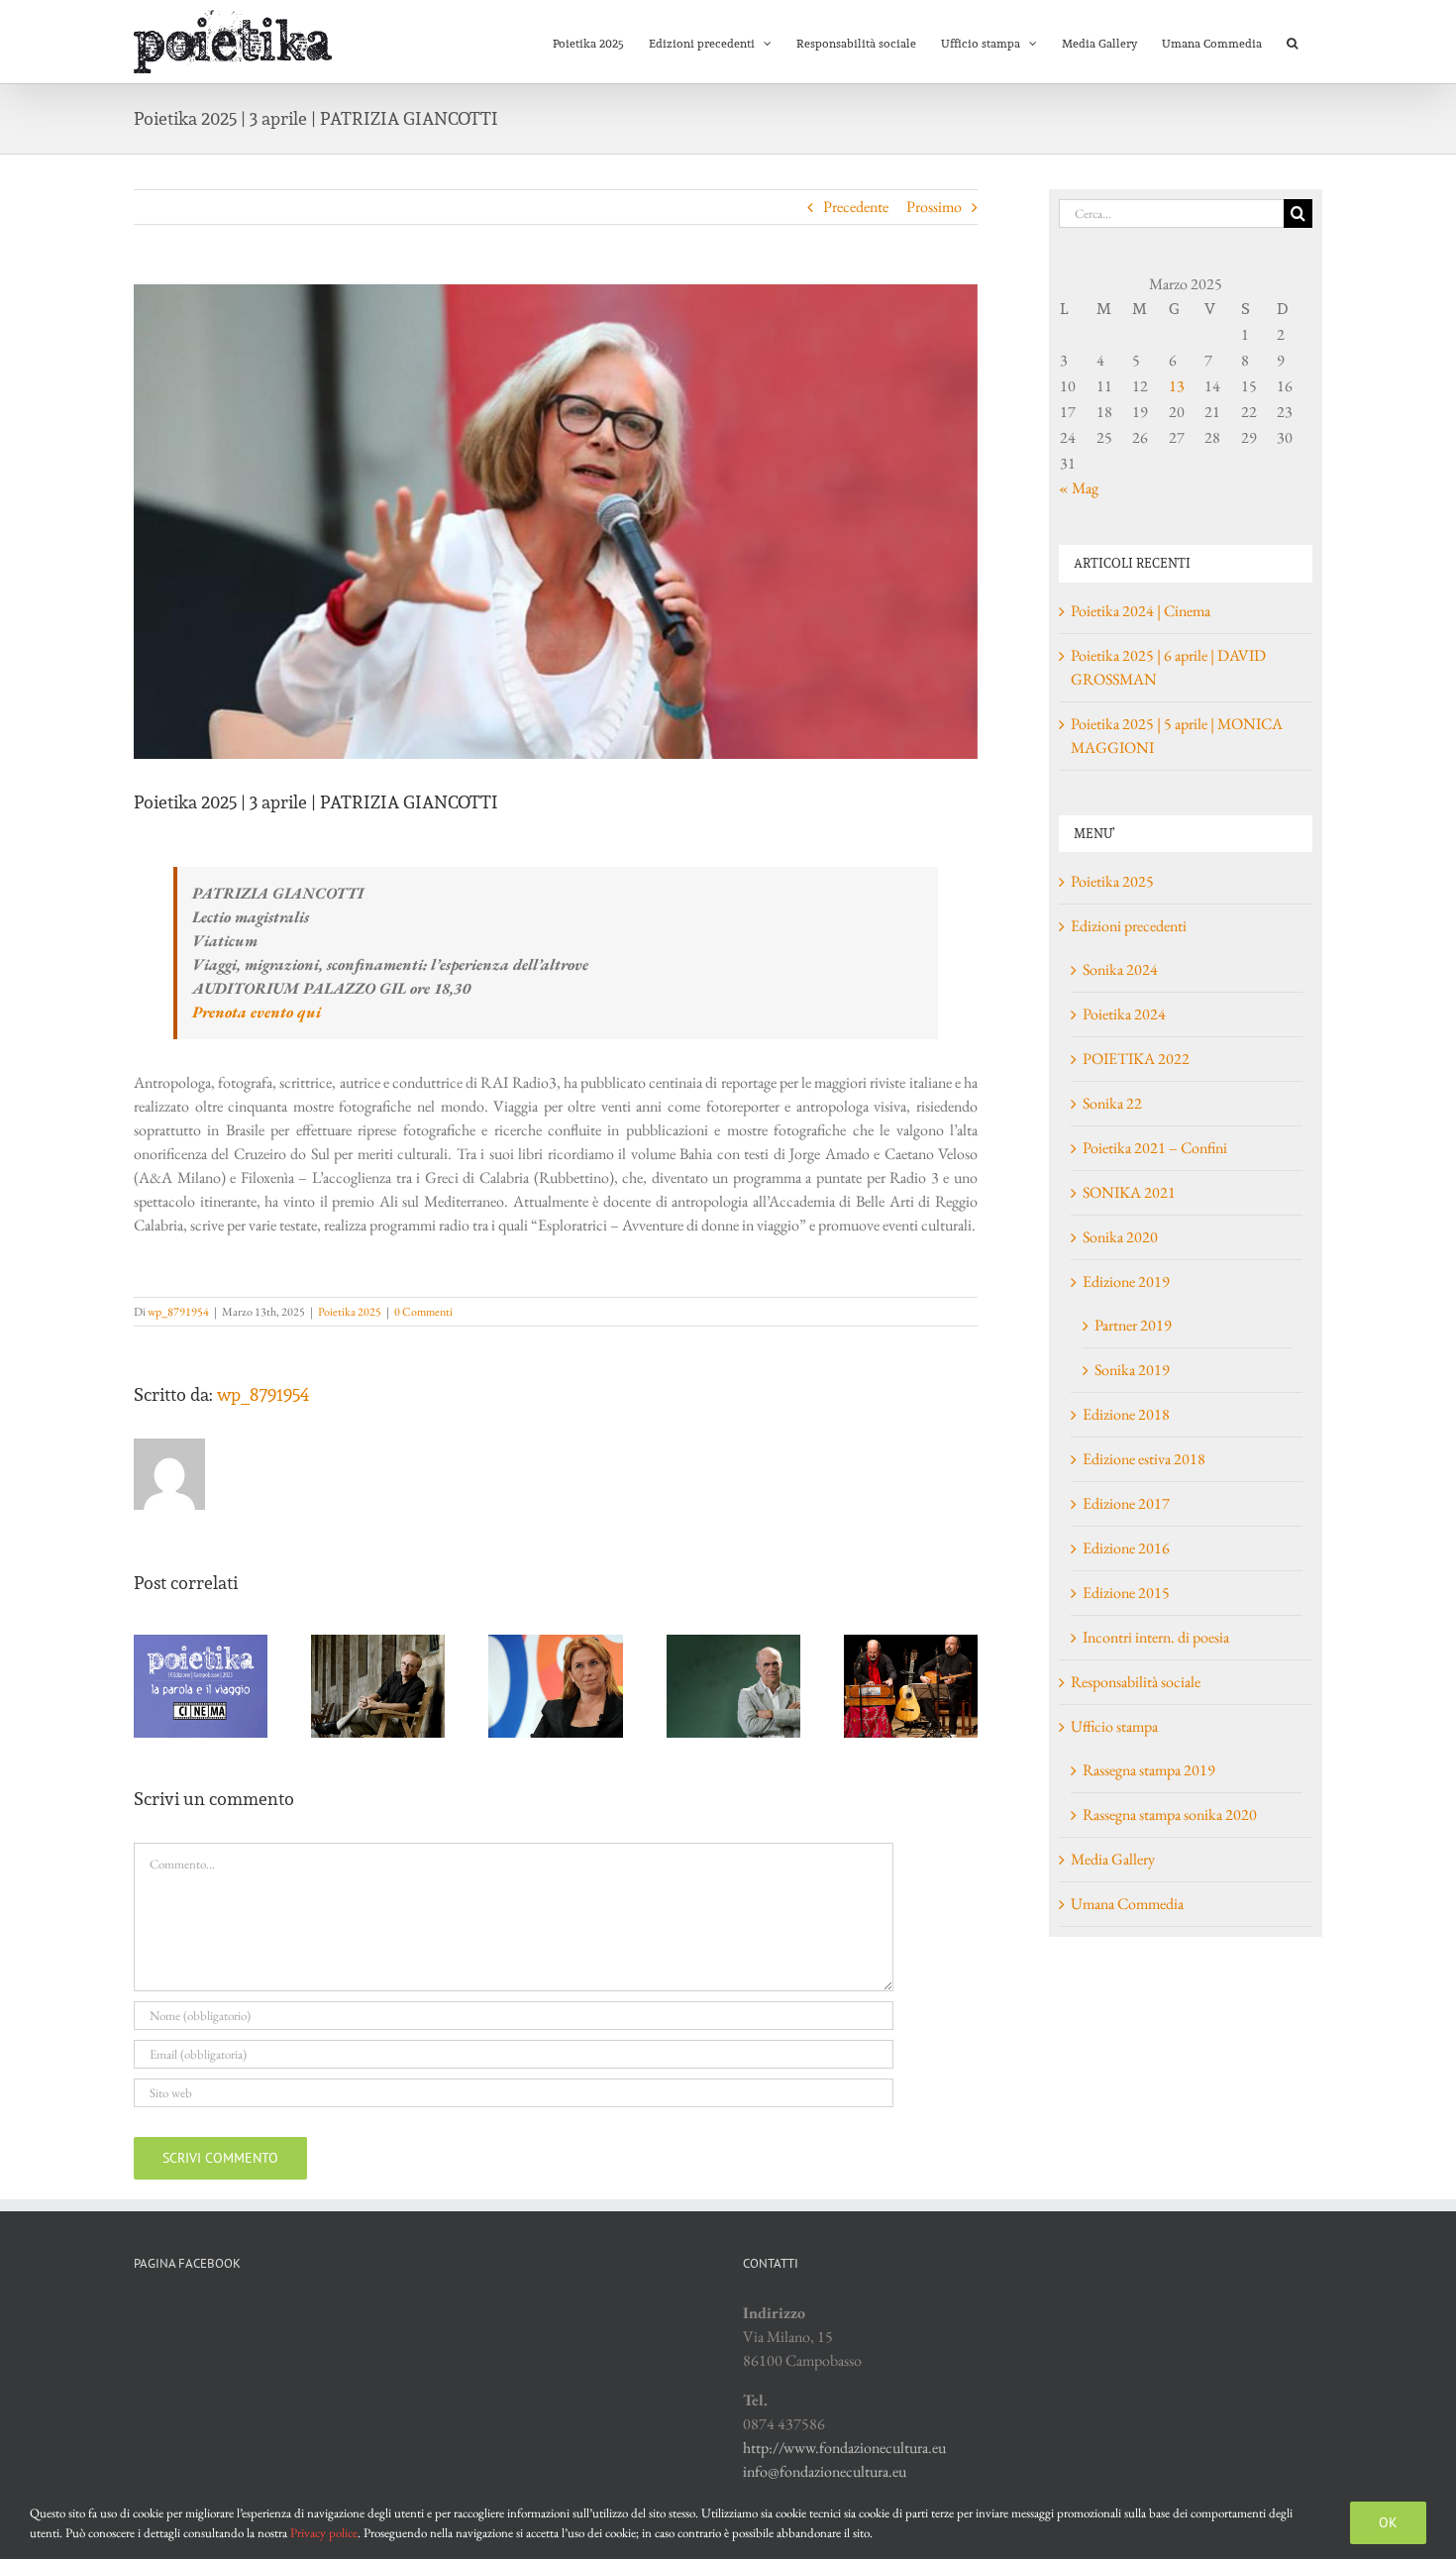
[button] (1292, 42)
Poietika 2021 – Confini (1155, 1148)
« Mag (1079, 488)
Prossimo (934, 207)
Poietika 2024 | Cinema (1141, 611)
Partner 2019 (1133, 1325)
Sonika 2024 (1120, 969)
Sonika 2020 (1120, 1237)
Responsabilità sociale (1136, 1682)
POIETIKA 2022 (1136, 1059)
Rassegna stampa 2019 (1149, 1770)
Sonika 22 (1112, 1103)
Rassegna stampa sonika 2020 (1170, 1814)
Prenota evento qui (257, 1012)
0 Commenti (423, 1312)
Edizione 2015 (1126, 1593)
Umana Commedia (1127, 1904)
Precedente (856, 207)
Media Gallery (1113, 1859)
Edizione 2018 (1126, 1414)
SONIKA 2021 (1129, 1192)
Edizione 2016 (1126, 1548)
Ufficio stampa (1114, 1726)
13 (1177, 386)
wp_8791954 (178, 1312)
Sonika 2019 (1132, 1370)
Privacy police (324, 2533)
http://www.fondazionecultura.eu (844, 2448)
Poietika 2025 (350, 1312)
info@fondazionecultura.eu (825, 2471)
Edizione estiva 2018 (1144, 1459)
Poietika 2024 (1124, 1014)
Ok (1388, 2522)
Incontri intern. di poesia (1156, 1637)
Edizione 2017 (1126, 1503)
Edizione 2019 (1126, 1281)
